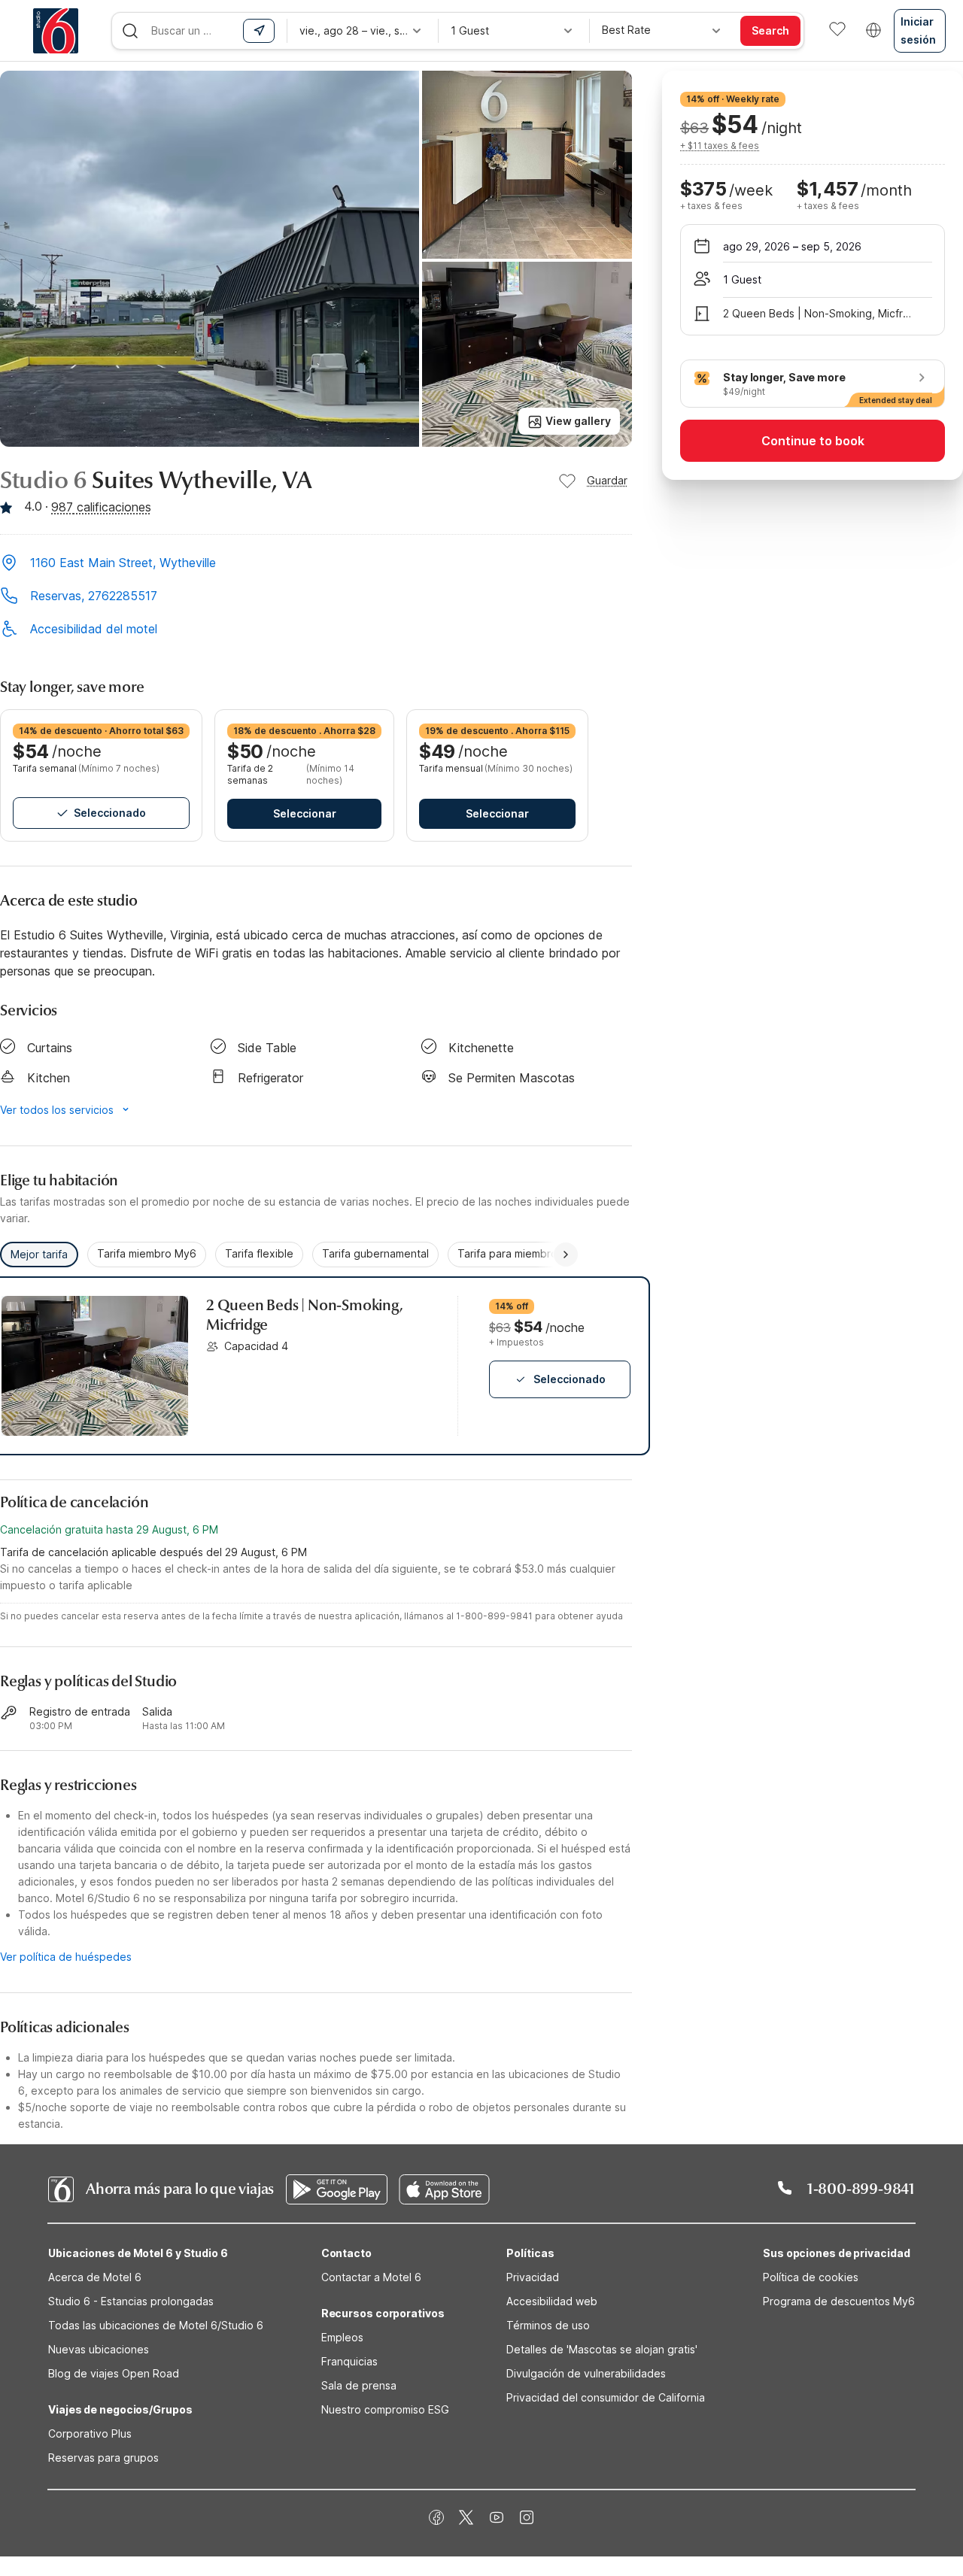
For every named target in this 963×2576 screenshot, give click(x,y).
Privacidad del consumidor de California (606, 2397)
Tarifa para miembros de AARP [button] (533, 1253)
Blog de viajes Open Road (114, 2373)
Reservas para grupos (103, 2458)
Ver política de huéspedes (66, 1957)
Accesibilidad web (552, 2301)
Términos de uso (548, 2325)
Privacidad (533, 2277)
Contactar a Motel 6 (371, 2277)
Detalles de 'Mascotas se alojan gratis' (602, 2349)
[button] (316, 564)
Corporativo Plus (90, 2433)
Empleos (342, 2337)
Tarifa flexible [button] (259, 1253)
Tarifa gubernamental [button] (375, 1253)
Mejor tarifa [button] (39, 1254)
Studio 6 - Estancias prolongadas (131, 2301)
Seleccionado (110, 813)
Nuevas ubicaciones (99, 2349)
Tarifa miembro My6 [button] (147, 1253)
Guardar (607, 480)
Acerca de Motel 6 (95, 2277)
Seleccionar (305, 813)
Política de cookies (811, 2277)
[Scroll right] (566, 1255)
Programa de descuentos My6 (839, 2301)
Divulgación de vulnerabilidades (586, 2373)
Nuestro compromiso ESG (385, 2409)
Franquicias (349, 2361)
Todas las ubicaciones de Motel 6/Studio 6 (156, 2325)
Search (770, 30)
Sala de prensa (359, 2385)
